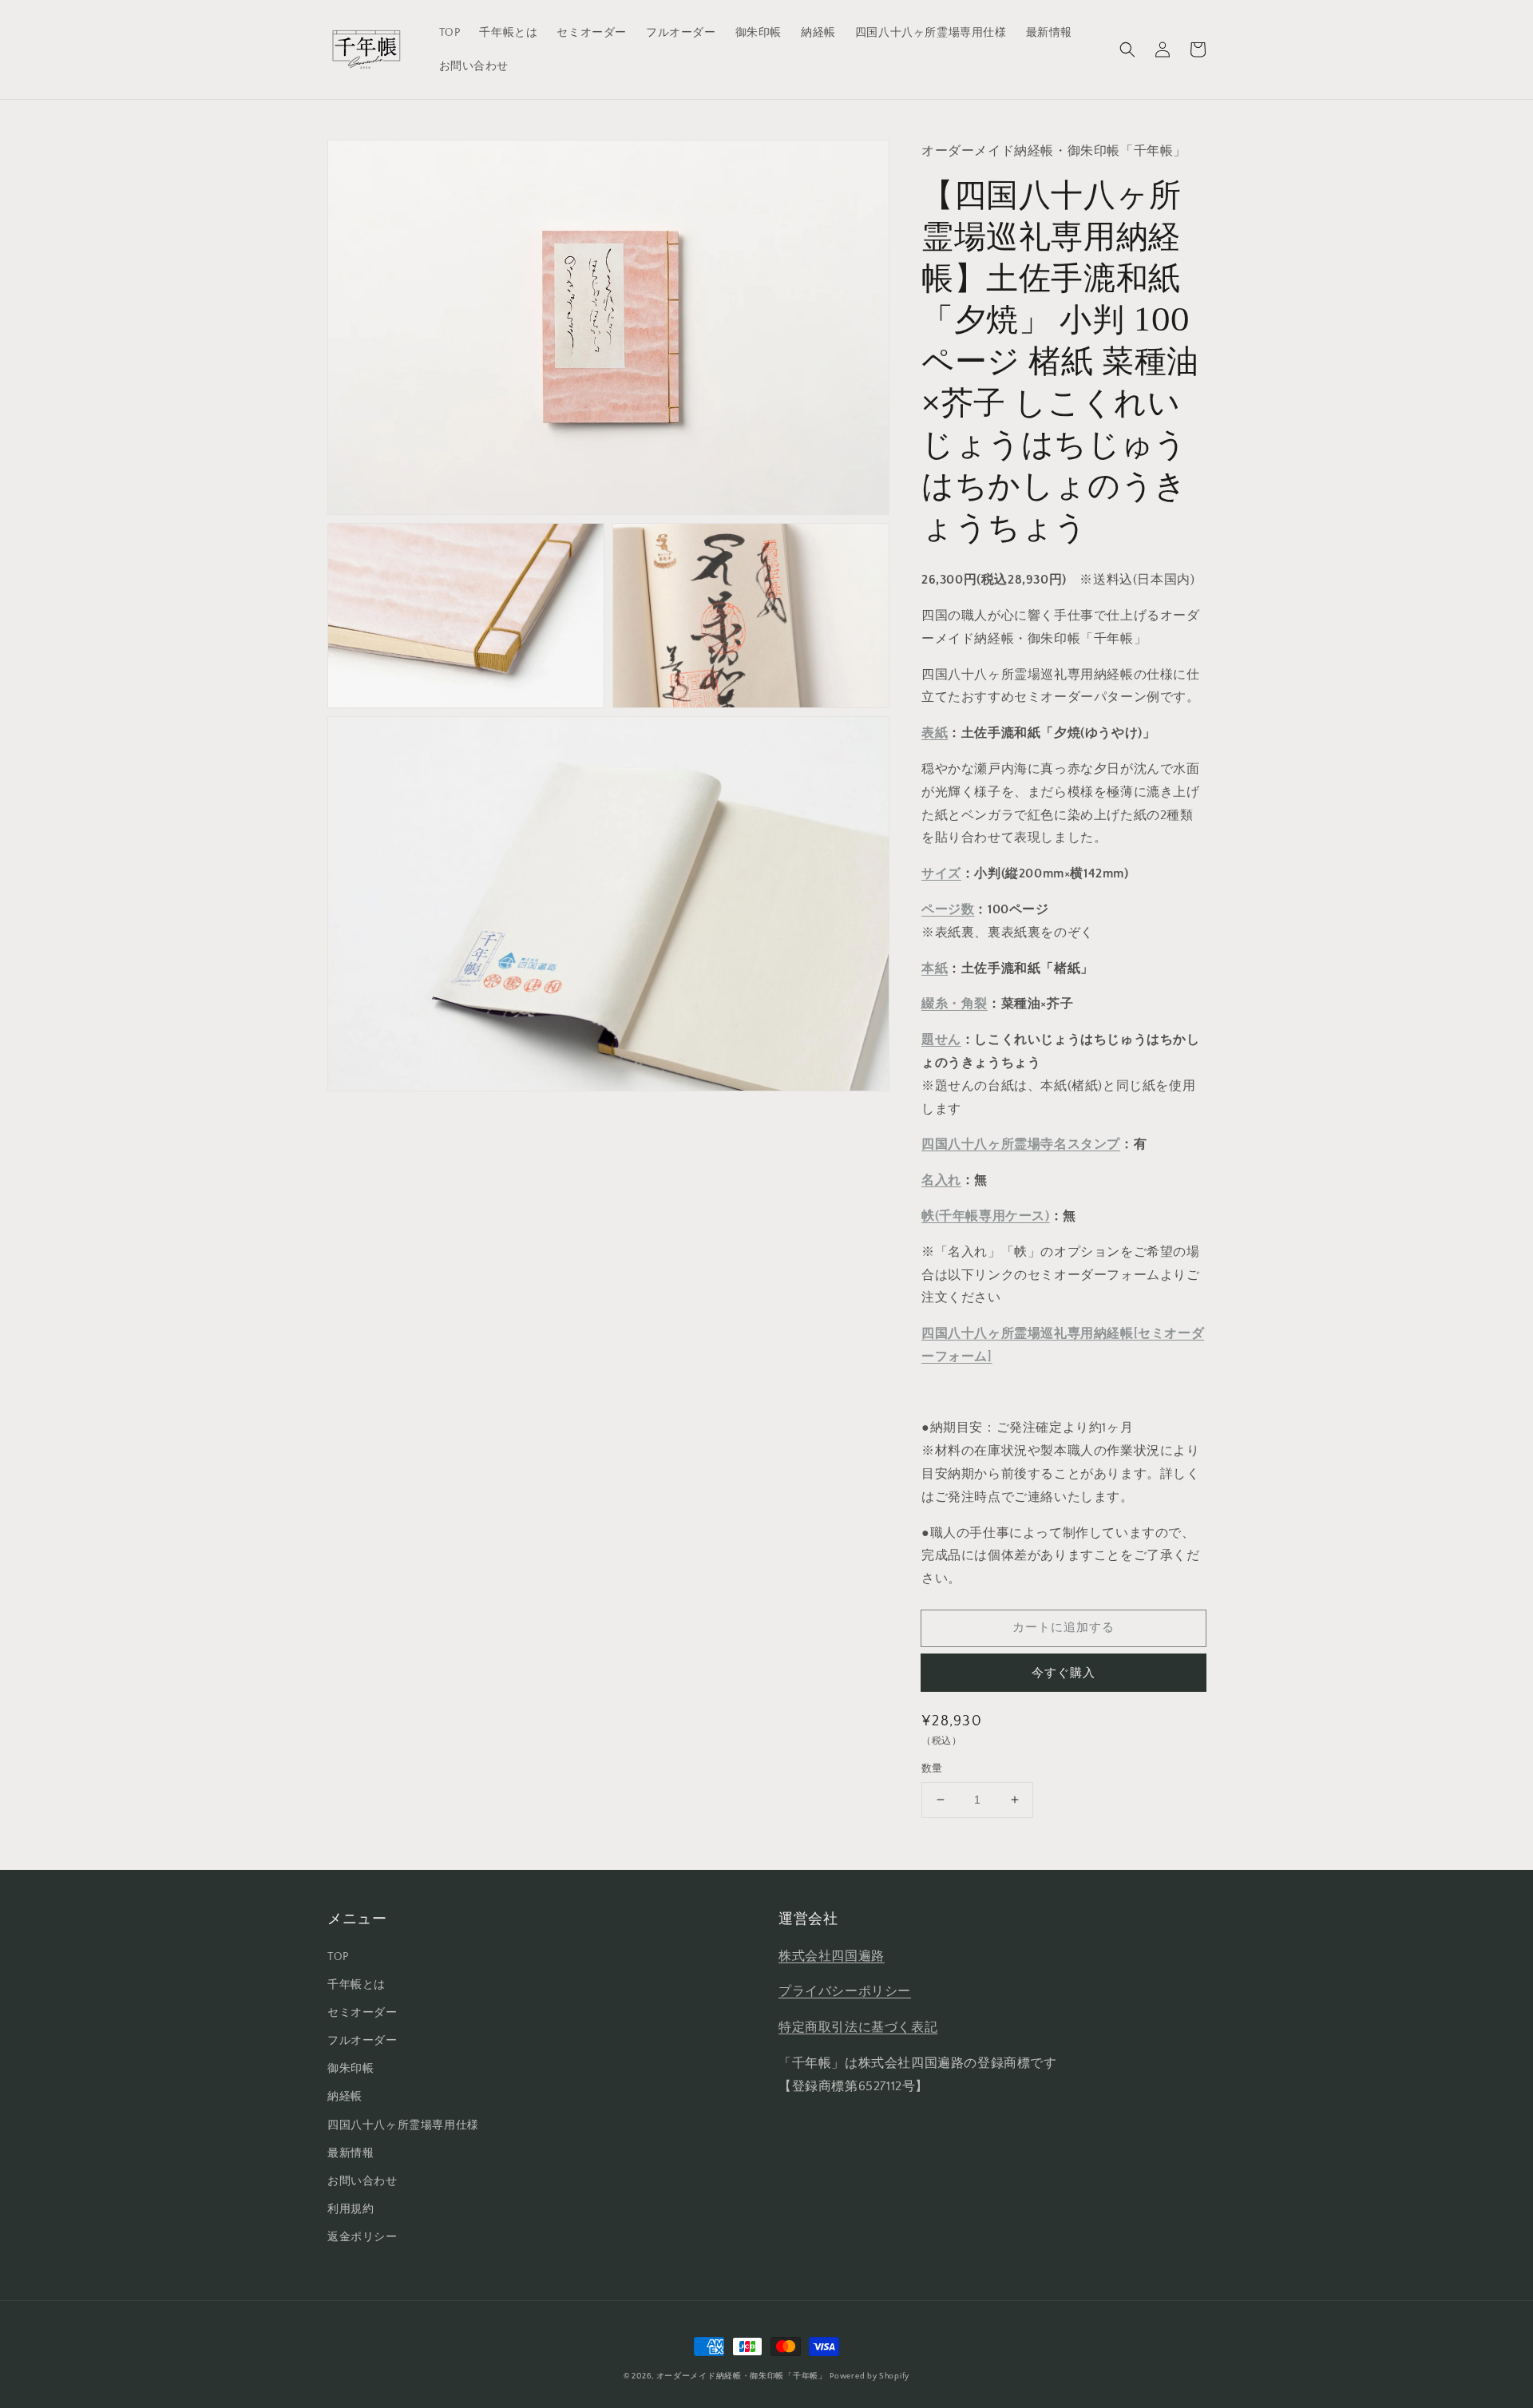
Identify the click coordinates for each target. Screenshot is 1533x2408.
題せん (941, 1040)
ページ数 (948, 909)
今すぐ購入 (1064, 1673)
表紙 (935, 733)
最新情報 (351, 2153)
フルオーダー (362, 2041)
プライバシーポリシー (845, 1991)
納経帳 (345, 2097)
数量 (932, 1768)
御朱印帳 (351, 2069)
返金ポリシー (362, 2237)
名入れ (941, 1180)
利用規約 (351, 2209)
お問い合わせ (362, 2181)
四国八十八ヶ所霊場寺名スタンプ (1021, 1144)
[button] (1127, 50)
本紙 (935, 968)
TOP (338, 1957)
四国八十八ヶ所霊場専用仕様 (403, 2125)
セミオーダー (362, 2013)
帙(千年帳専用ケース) (986, 1216)
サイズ (941, 873)
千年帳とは (357, 1985)
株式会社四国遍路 (832, 1956)
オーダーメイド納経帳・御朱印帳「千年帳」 (742, 2376)
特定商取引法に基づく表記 (858, 2027)
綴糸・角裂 (955, 1004)
